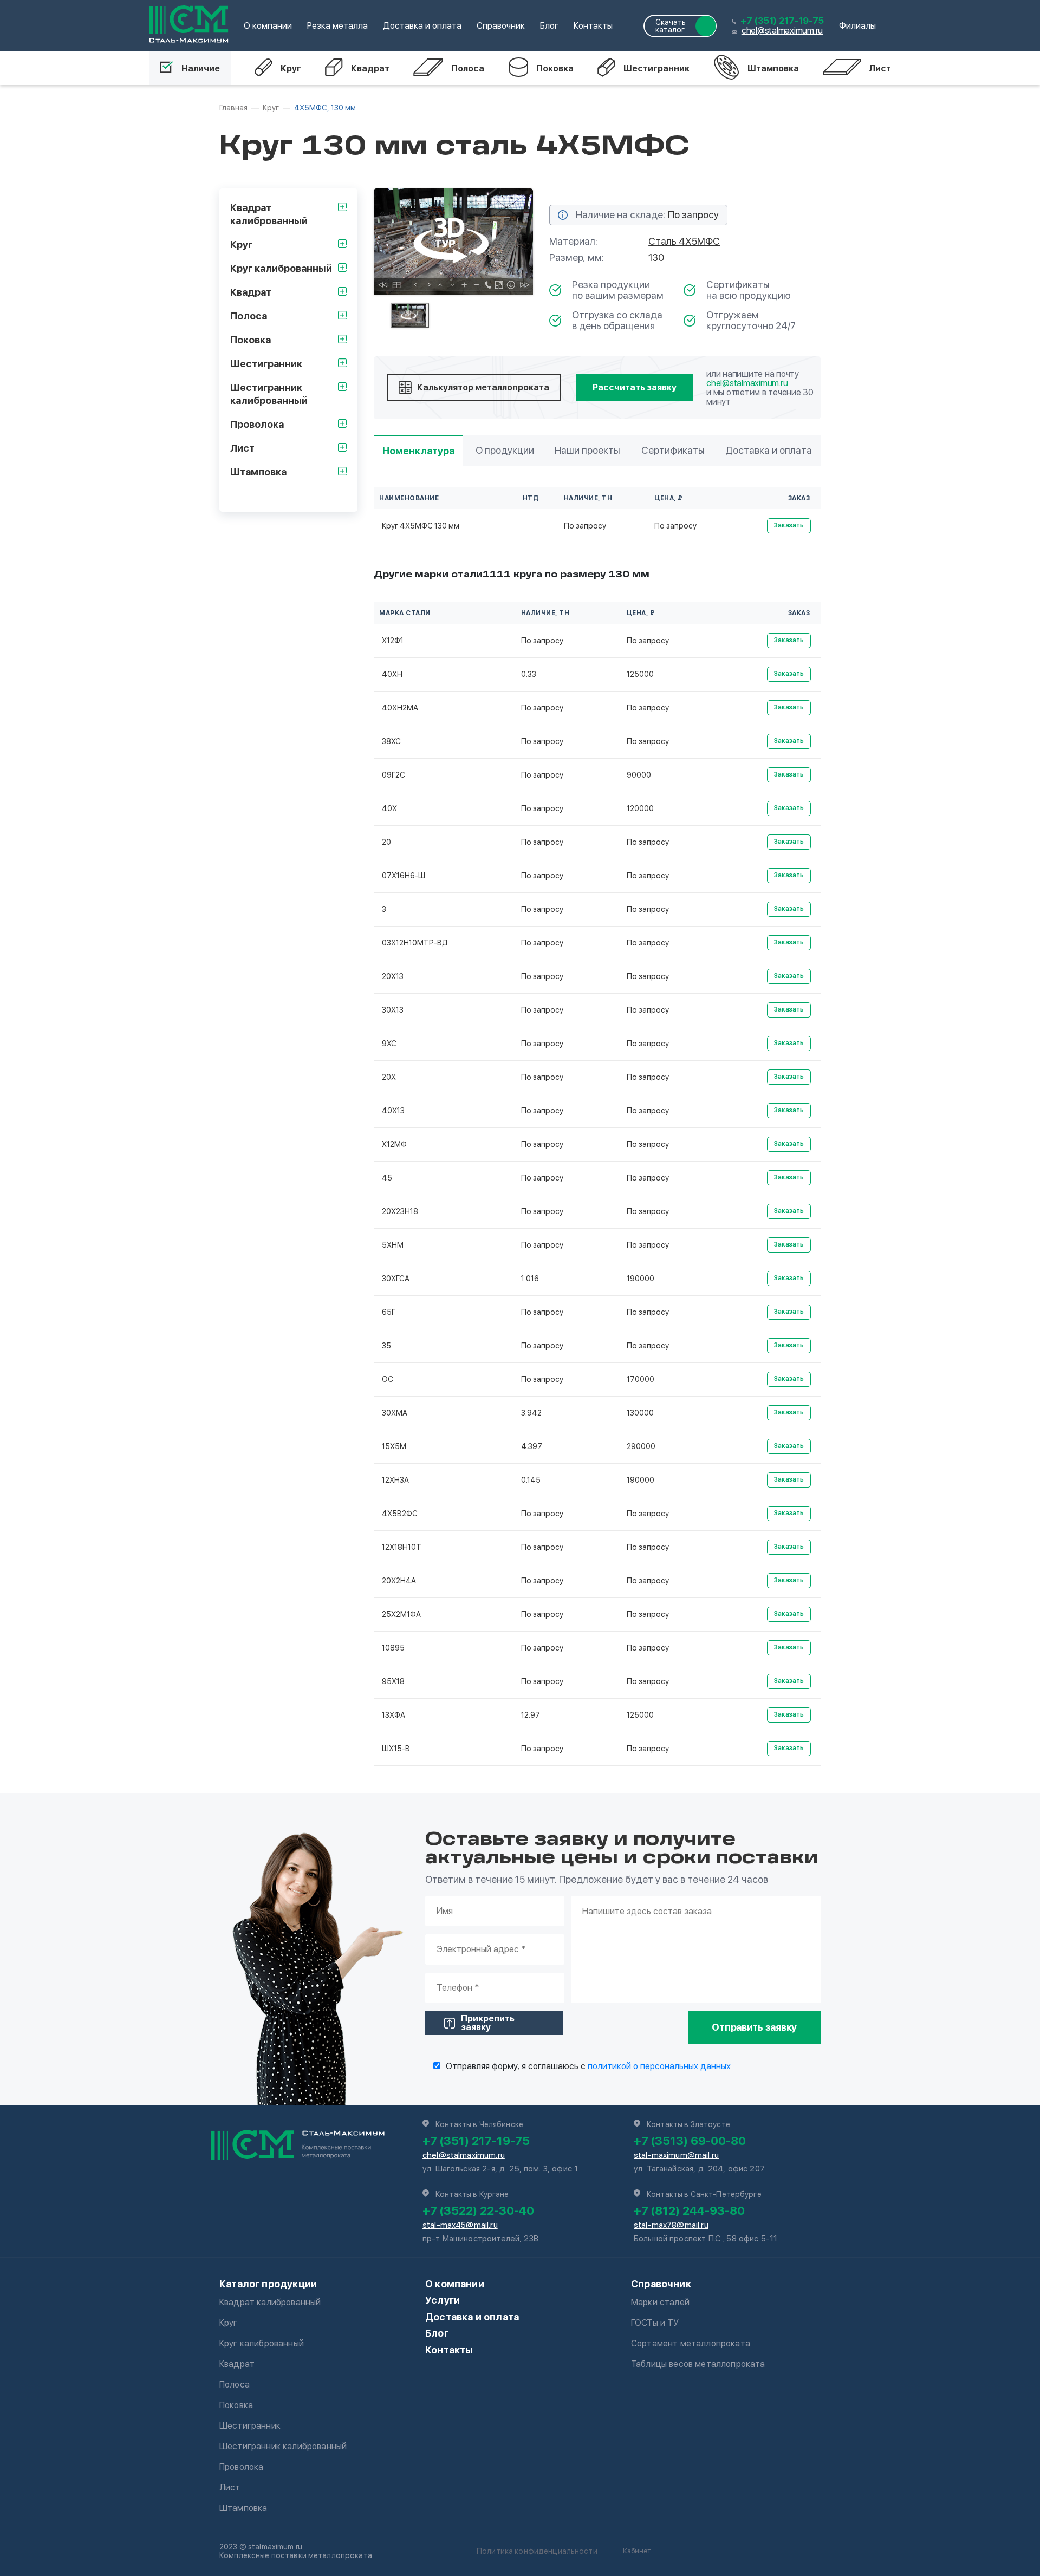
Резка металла (337, 26)
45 (387, 1178)
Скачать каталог (671, 26)
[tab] (410, 315)
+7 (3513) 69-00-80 (690, 2141)
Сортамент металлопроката (691, 2343)
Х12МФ (394, 1144)
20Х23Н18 (400, 1211)
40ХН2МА (400, 708)
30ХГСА (396, 1279)
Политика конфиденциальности (537, 2551)
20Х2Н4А (399, 1581)
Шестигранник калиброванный (283, 2446)
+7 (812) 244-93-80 (689, 2210)
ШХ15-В (396, 1749)
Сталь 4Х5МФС (684, 241)
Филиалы (857, 26)
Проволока (241, 2467)
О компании (268, 26)
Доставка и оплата (422, 26)
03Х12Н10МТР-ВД (415, 943)
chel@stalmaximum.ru (782, 31)
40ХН (392, 674)
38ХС (391, 741)
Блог (549, 26)
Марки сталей (660, 2302)
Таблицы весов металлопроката (698, 2364)
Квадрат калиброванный (270, 2302)
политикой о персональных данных (659, 2066)
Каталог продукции (268, 2284)
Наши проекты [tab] (587, 450)
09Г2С (394, 775)
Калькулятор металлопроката (483, 387)
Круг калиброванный (262, 2343)
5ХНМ (393, 1245)
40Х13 (393, 1111)
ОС (388, 1379)
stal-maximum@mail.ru (676, 2155)
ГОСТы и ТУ (655, 2323)
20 (386, 842)
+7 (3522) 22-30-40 (478, 2210)
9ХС (389, 1044)
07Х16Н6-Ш (404, 876)
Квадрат (370, 69)
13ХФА (394, 1715)
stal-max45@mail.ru (460, 2225)
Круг (291, 69)
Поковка (555, 69)
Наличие (201, 69)
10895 (393, 1648)
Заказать (789, 525)
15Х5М (394, 1446)
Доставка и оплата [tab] (769, 450)
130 (656, 257)
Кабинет (637, 2551)
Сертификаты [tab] (673, 450)
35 (386, 1346)
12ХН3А (395, 1480)
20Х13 (393, 976)
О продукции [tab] (505, 450)
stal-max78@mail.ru (671, 2225)
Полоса (468, 69)
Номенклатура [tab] (418, 451)
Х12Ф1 (393, 641)
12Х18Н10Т (402, 1547)
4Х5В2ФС (400, 1514)
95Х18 (393, 1681)
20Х (389, 1077)
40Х (389, 808)
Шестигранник (656, 69)
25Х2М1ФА (401, 1614)
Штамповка (773, 69)
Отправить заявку (754, 2027)
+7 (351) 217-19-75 (782, 21)
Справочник (501, 26)
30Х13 (393, 1010)
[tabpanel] (453, 242)
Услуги (443, 2300)
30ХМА (395, 1413)
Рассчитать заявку (635, 387)
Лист (880, 69)
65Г (389, 1312)
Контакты (593, 26)
